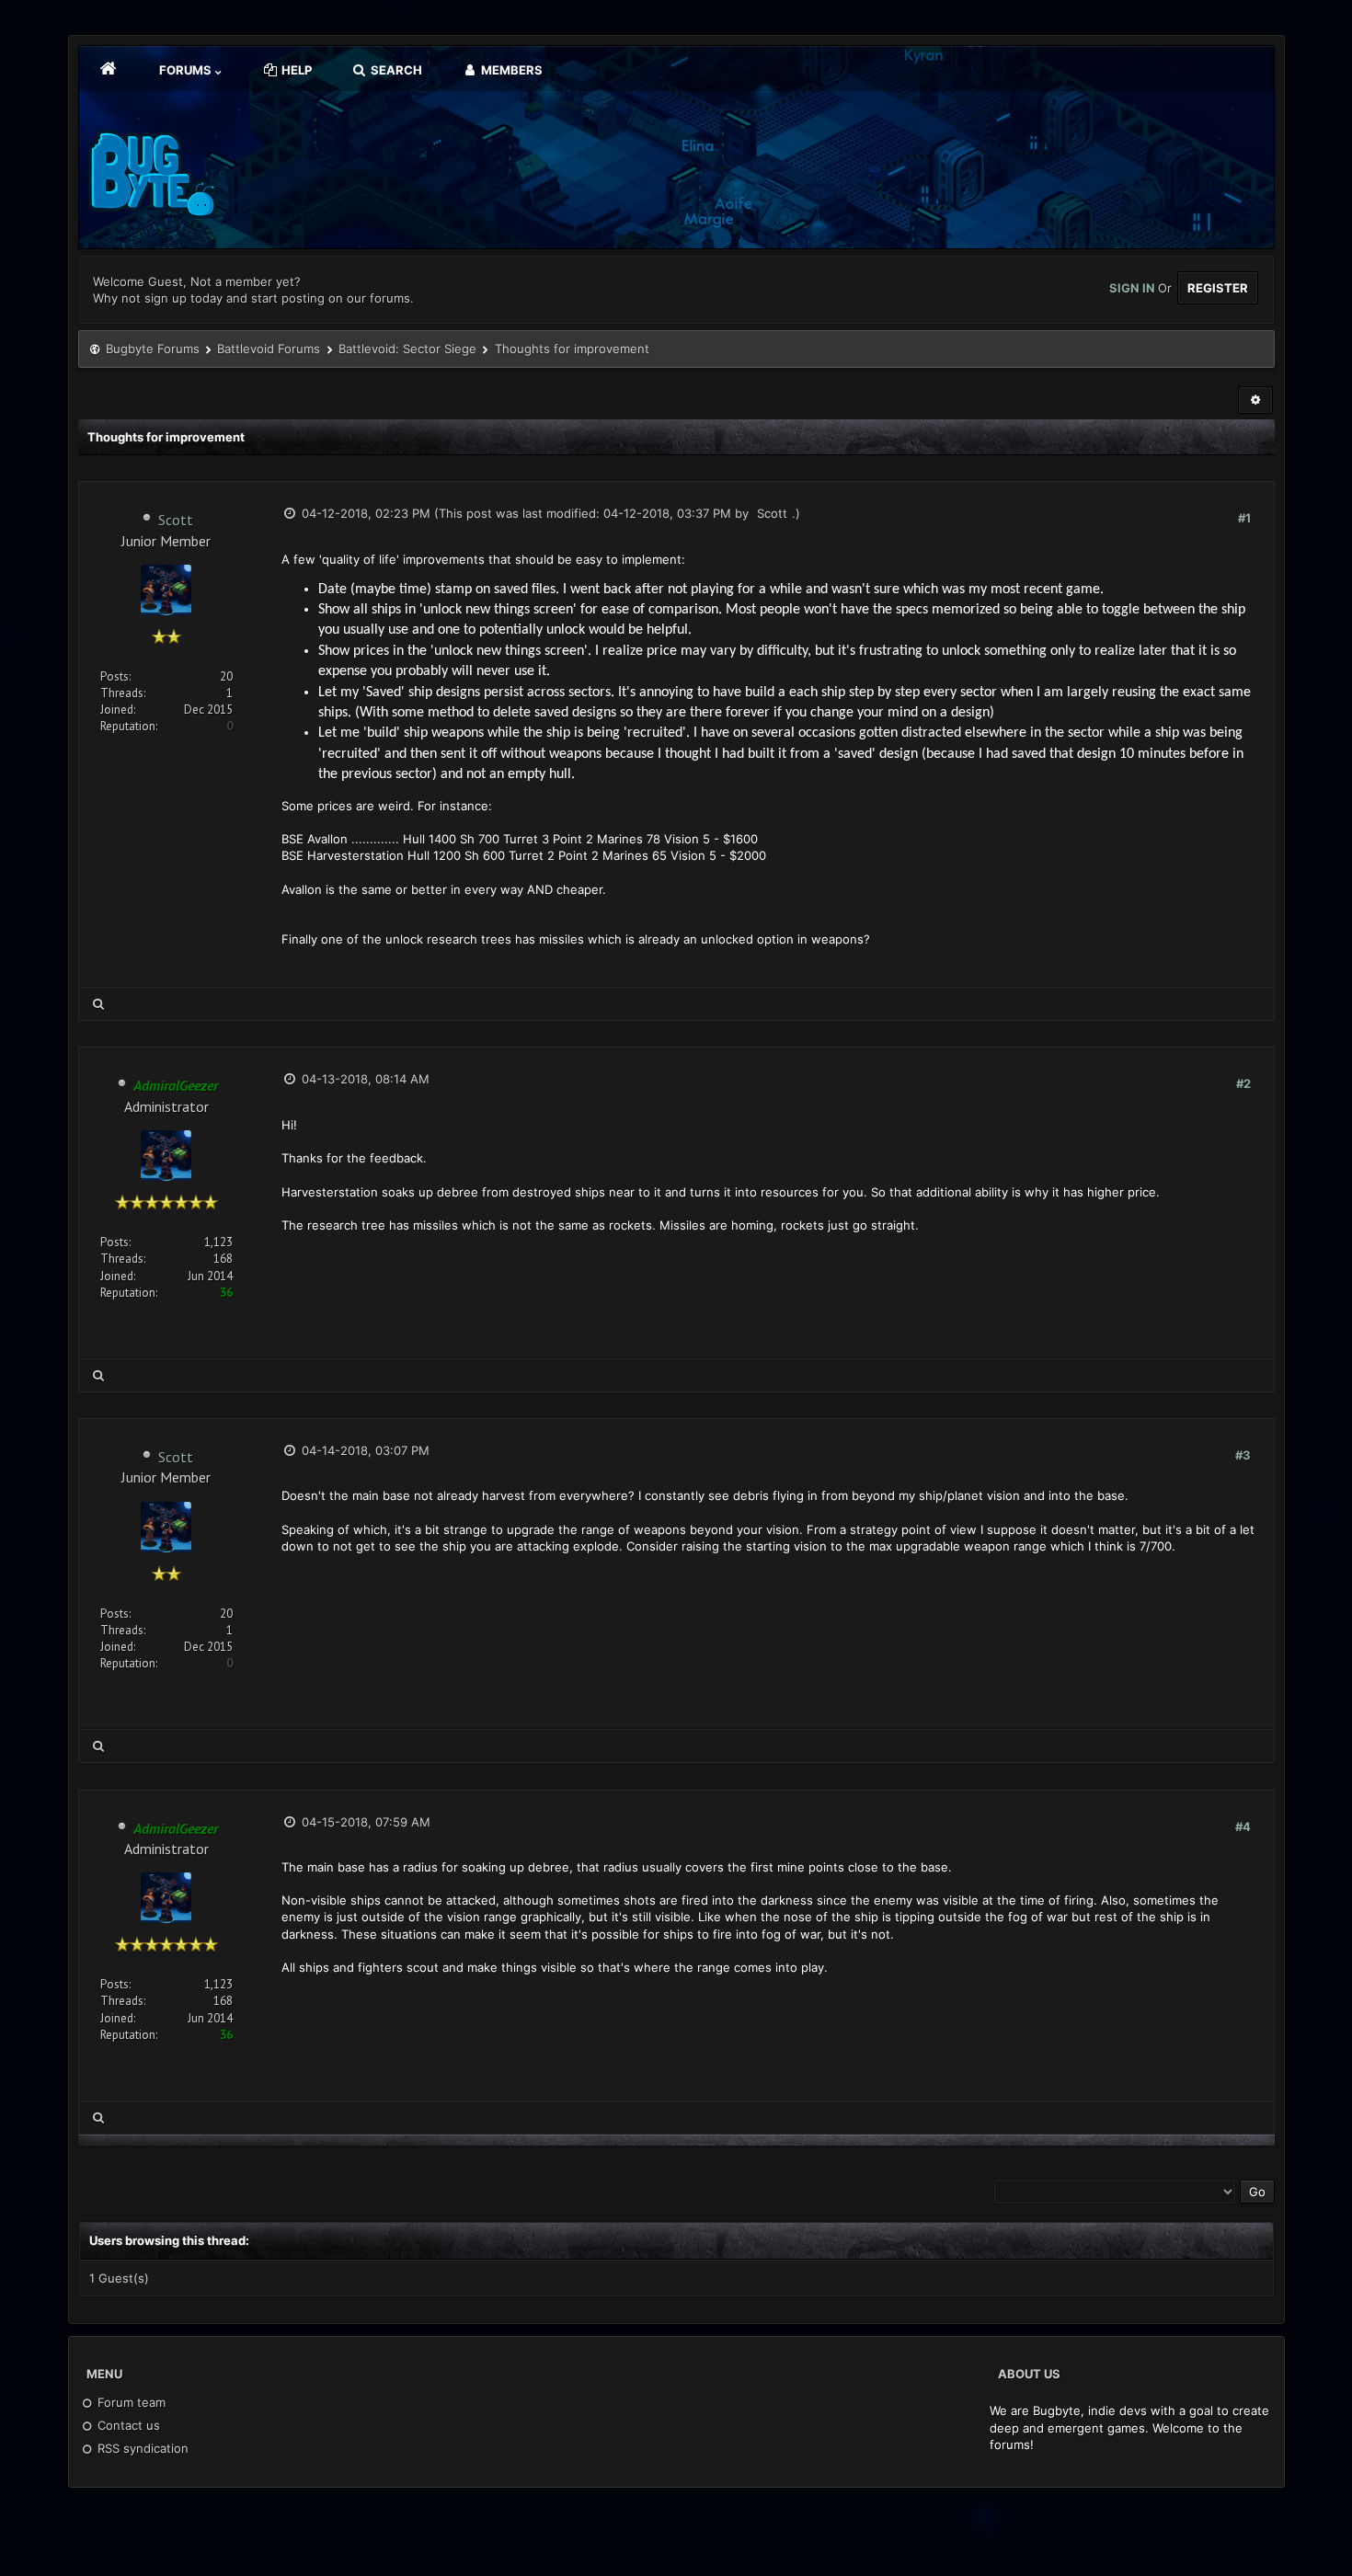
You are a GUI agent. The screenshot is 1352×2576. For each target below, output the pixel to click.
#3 (1243, 1455)
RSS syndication (141, 2448)
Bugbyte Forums (153, 349)
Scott (176, 520)
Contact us (127, 2425)
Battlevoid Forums (269, 349)
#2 (1243, 1083)
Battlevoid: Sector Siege (407, 349)
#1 (1244, 518)
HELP (295, 70)
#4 (1243, 1826)
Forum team (130, 2402)
